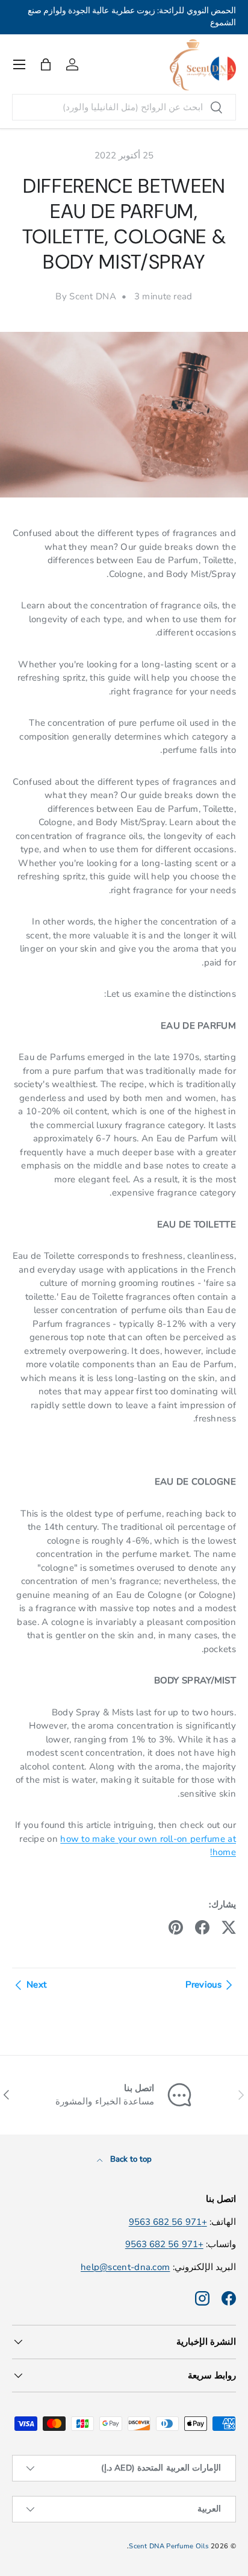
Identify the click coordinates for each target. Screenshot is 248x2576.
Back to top (130, 2159)
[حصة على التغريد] (229, 1927)
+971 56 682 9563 (168, 2222)
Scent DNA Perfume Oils (169, 2546)
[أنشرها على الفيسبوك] (202, 1927)
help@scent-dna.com (125, 2267)
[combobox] (124, 107)
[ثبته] (176, 1927)
